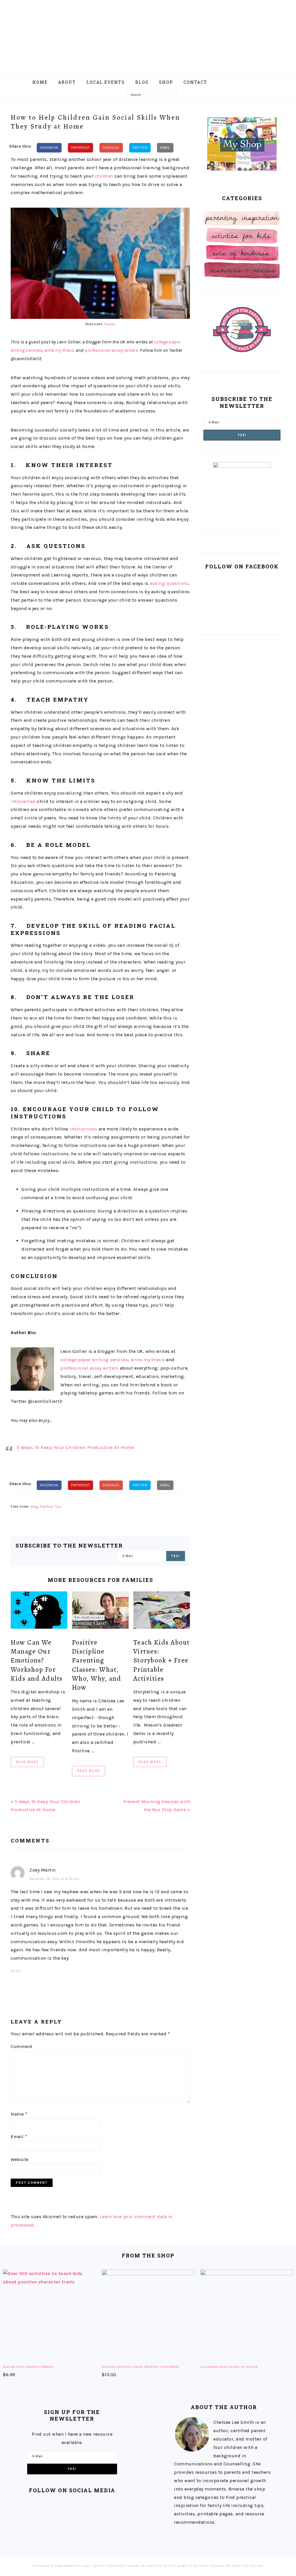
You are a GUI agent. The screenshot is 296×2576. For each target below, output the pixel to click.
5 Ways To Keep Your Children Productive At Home (76, 1447)
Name (19, 2114)
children (104, 176)
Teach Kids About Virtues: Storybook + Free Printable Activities (162, 1660)
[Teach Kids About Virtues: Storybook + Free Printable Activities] (162, 1612)
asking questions (169, 583)
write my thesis (60, 350)
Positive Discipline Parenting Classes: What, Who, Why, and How (97, 1665)
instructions (83, 1129)
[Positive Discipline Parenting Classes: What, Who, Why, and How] (100, 1612)
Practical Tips (50, 1507)
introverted (23, 801)
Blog (34, 1507)
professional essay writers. (112, 350)
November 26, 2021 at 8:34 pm (54, 1879)
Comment (22, 2046)
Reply (16, 1971)
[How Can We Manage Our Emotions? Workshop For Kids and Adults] (39, 1612)
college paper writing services (94, 1360)
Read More (27, 1762)
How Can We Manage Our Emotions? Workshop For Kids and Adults (37, 1660)
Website (20, 2159)
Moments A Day (148, 34)
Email (19, 2137)
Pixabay (110, 324)
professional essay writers (89, 1368)
